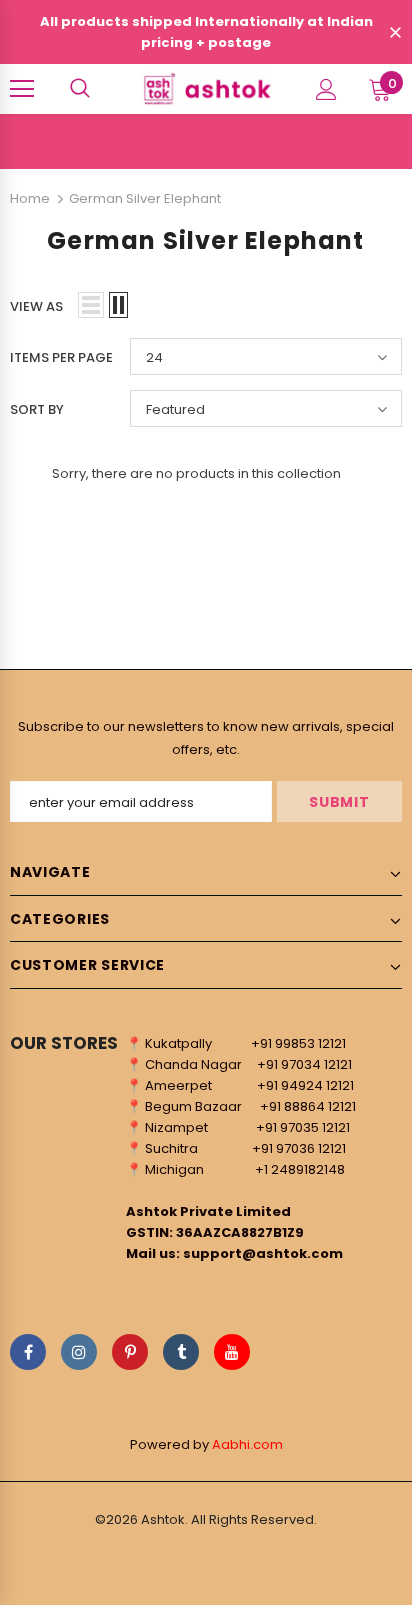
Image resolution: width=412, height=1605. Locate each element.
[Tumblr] (181, 1352)
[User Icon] (326, 89)
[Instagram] (79, 1352)
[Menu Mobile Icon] (22, 89)
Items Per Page (61, 357)
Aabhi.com (247, 1444)
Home (30, 198)
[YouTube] (232, 1352)
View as (36, 306)
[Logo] (206, 88)
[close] (395, 34)
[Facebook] (28, 1352)
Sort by (37, 409)
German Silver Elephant (145, 198)
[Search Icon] (80, 89)
